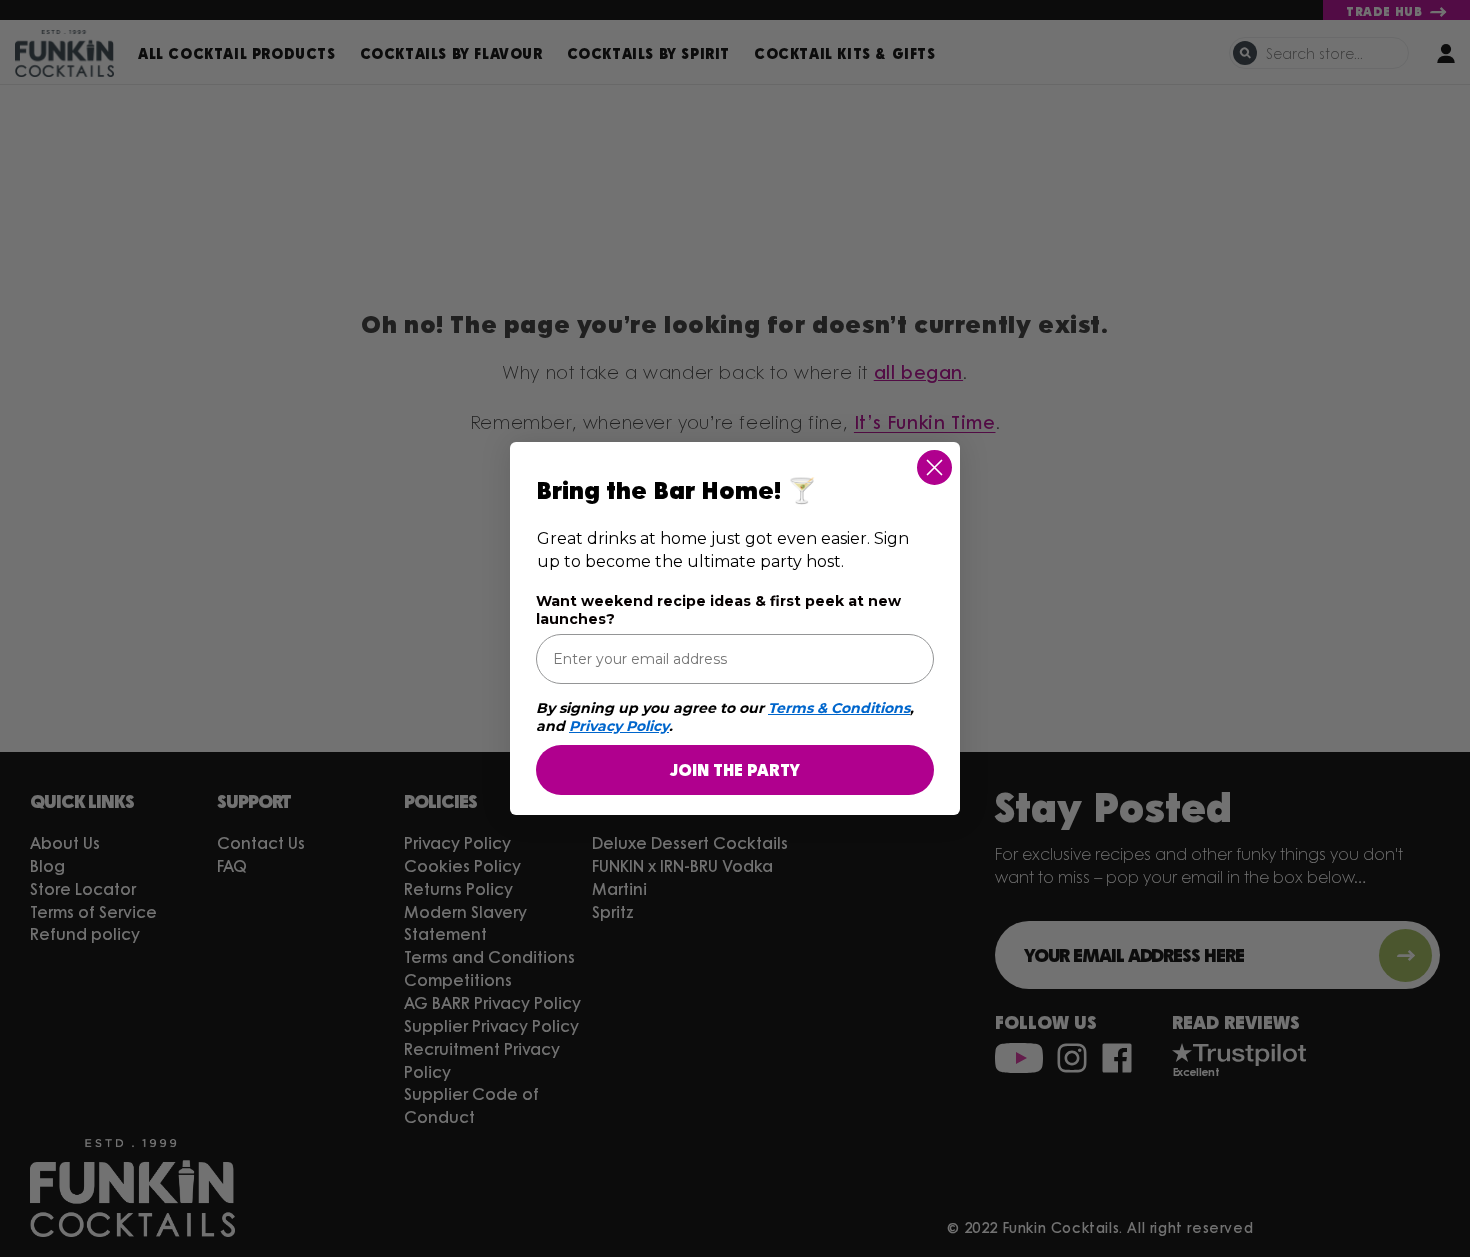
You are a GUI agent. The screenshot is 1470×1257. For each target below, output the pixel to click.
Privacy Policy (619, 726)
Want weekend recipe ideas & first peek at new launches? (718, 610)
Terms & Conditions (839, 708)
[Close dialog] (934, 467)
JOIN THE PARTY (735, 769)
